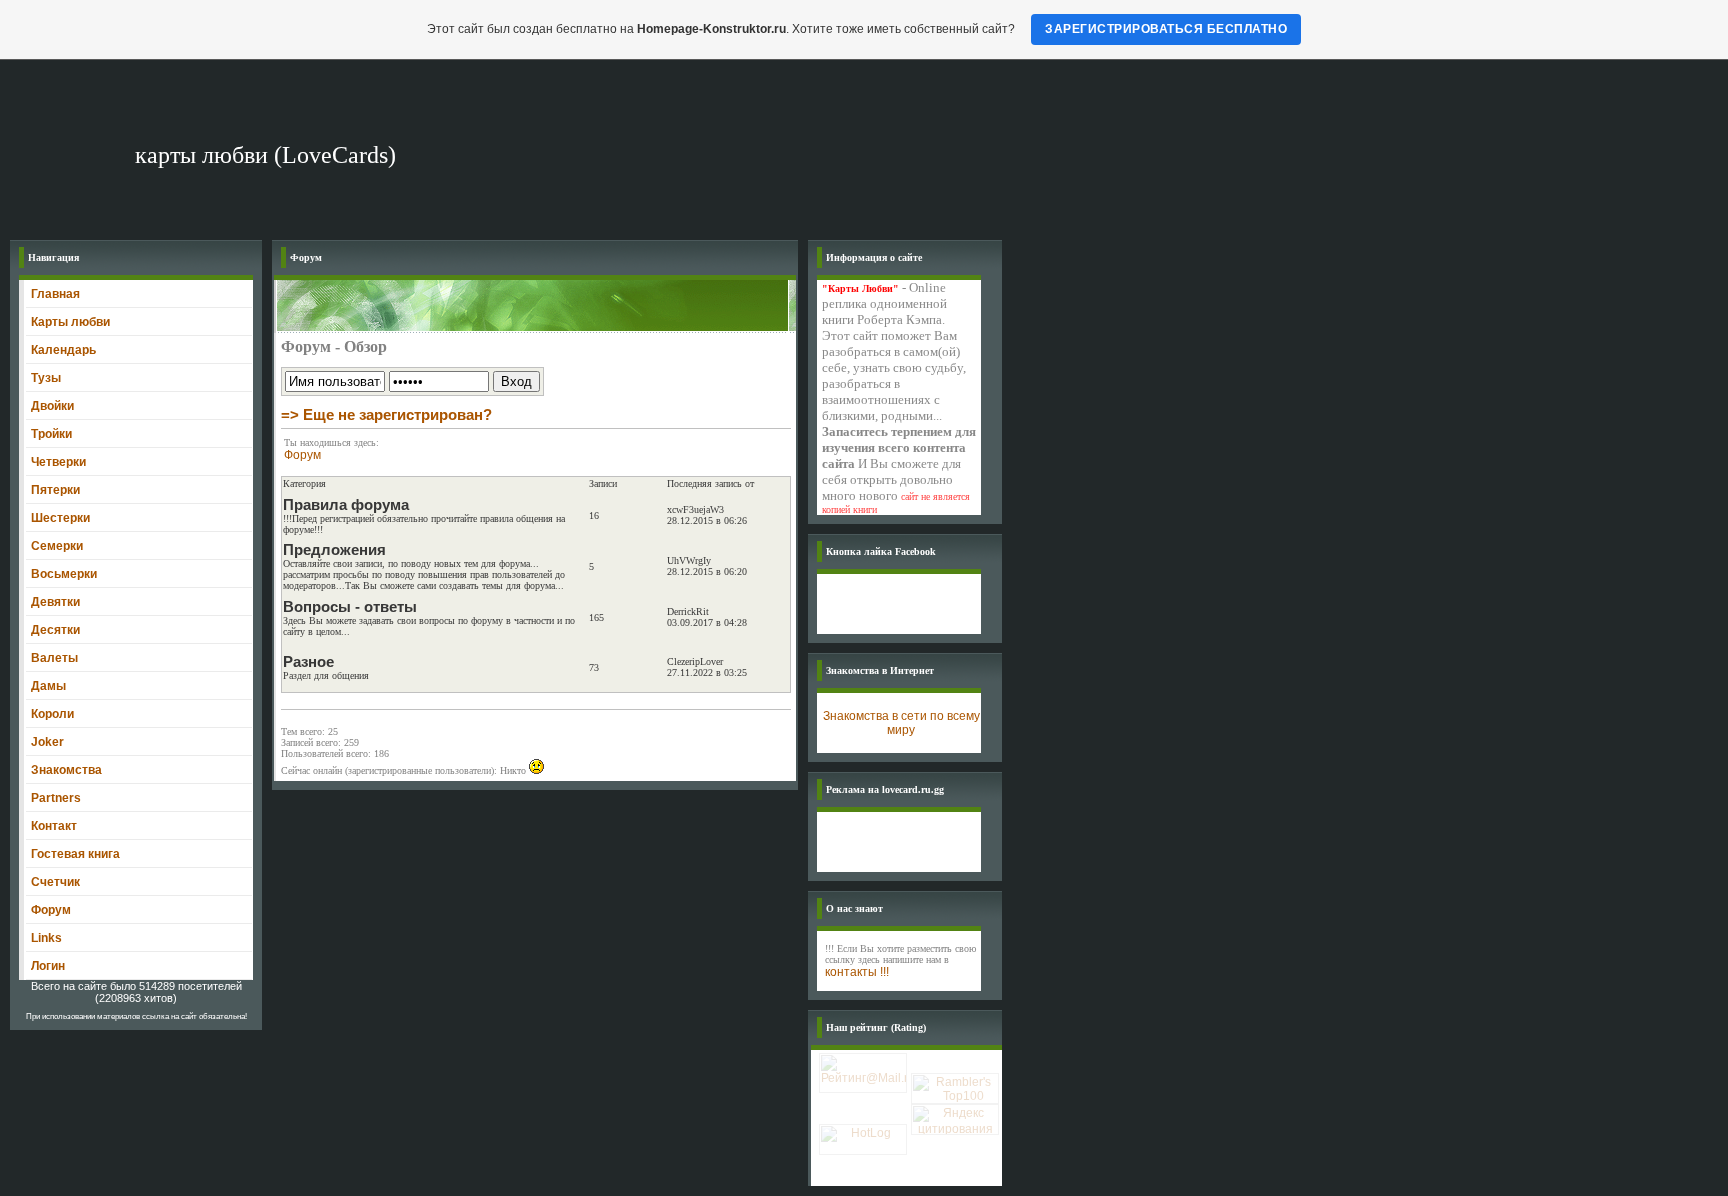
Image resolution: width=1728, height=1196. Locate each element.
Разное (308, 661)
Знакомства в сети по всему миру (901, 723)
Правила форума (346, 504)
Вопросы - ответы (350, 606)
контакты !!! (857, 972)
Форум (302, 455)
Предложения (334, 549)
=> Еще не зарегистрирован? (386, 414)
